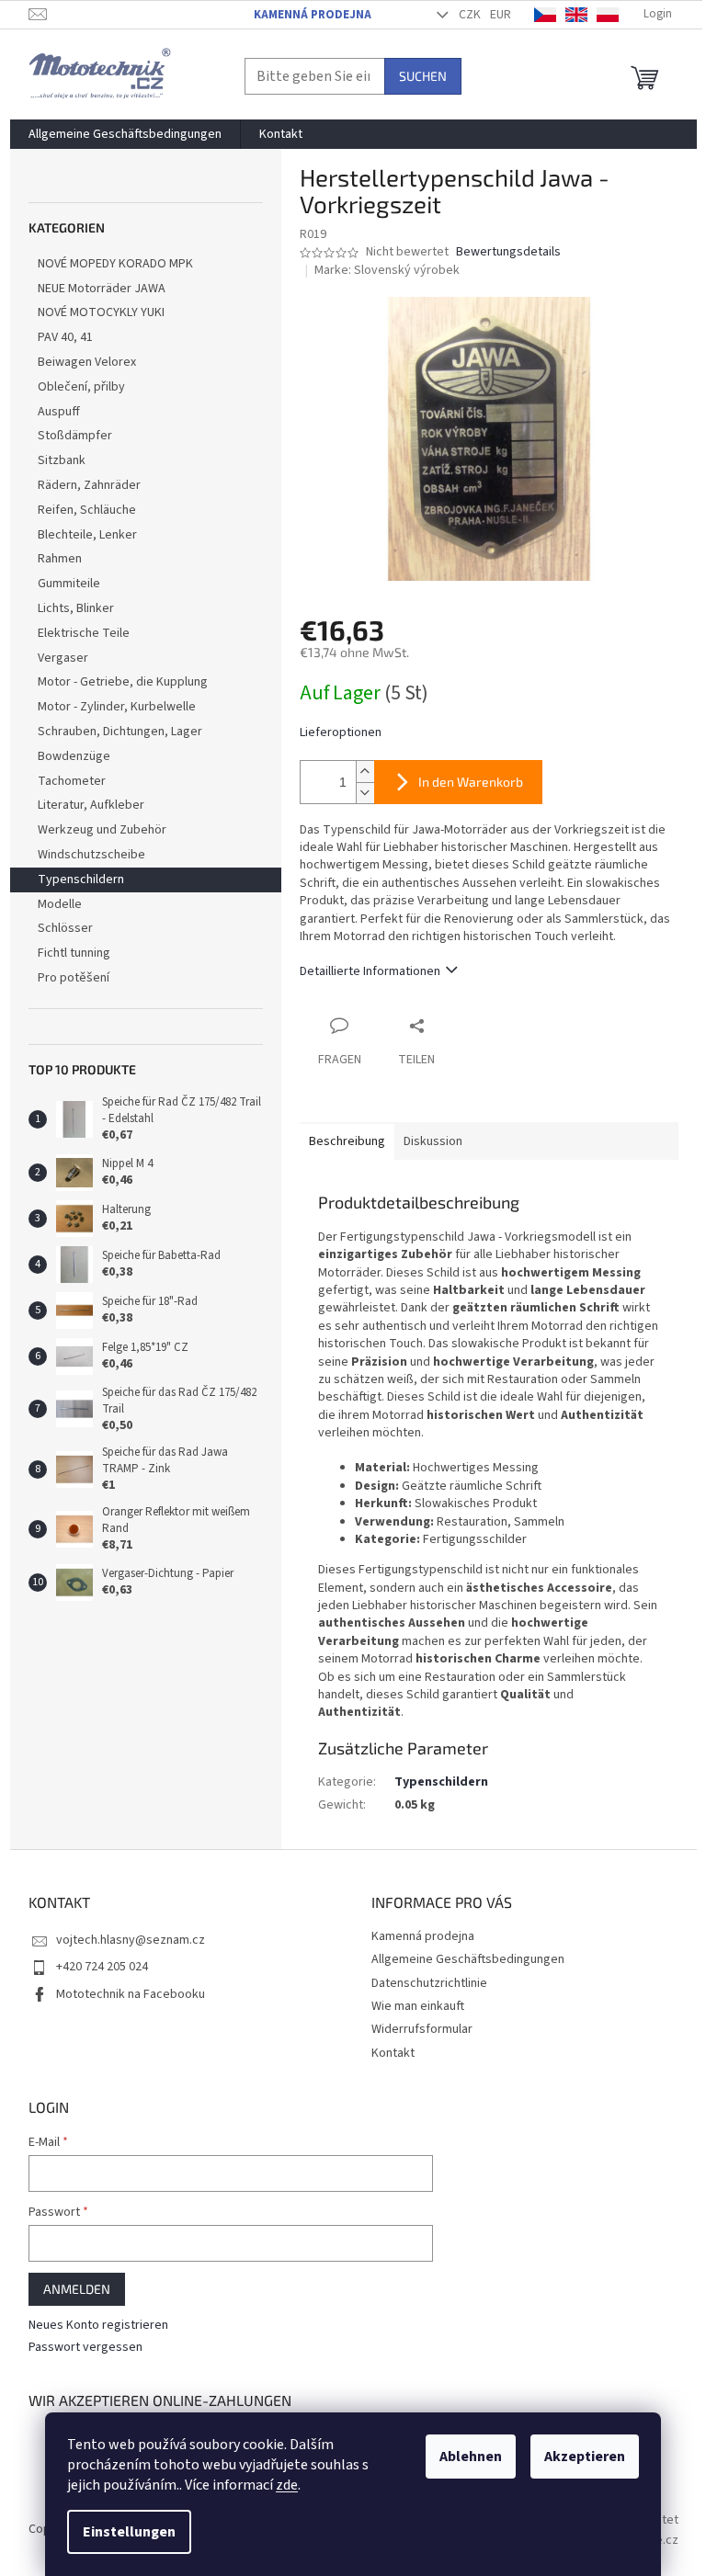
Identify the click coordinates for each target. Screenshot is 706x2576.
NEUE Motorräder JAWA (102, 289)
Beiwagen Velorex (87, 362)
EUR (501, 15)
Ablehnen (471, 2457)
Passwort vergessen (85, 2348)
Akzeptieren (585, 2457)
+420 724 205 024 (102, 1967)
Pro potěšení (74, 978)
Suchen (423, 76)
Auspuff (59, 412)
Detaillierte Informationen (370, 971)
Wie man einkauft (418, 2006)
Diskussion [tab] (433, 1141)
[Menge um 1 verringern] (365, 793)
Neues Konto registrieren (98, 2326)
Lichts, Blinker (76, 608)
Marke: (387, 270)
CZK (470, 15)
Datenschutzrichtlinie (429, 1983)
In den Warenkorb (471, 782)
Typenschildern (81, 879)
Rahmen (60, 559)
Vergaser (63, 658)
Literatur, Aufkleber (91, 805)
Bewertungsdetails (508, 252)
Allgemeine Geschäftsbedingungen (468, 1959)
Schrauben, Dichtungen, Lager (120, 732)
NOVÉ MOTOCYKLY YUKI (101, 312)
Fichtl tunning (74, 953)
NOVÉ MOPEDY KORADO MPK (115, 264)
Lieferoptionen (341, 733)
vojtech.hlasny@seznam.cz (131, 1940)
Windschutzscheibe (91, 855)
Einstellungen (129, 2532)
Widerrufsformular (422, 2029)
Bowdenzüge (74, 756)
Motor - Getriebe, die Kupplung (123, 682)
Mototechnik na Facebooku (131, 1994)
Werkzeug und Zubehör (102, 830)
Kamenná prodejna (313, 15)
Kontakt (393, 2053)
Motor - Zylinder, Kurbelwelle (117, 707)
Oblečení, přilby (81, 387)
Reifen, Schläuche (87, 510)
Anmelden (77, 2289)
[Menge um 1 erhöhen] (365, 772)
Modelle (60, 904)
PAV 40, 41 (65, 337)
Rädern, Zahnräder (89, 485)
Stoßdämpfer (75, 436)
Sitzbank (62, 460)
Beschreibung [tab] (347, 1141)
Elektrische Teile (84, 633)
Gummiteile (69, 584)
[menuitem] (125, 134)
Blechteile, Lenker (87, 535)
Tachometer (72, 781)
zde (287, 2485)
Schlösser (65, 928)
